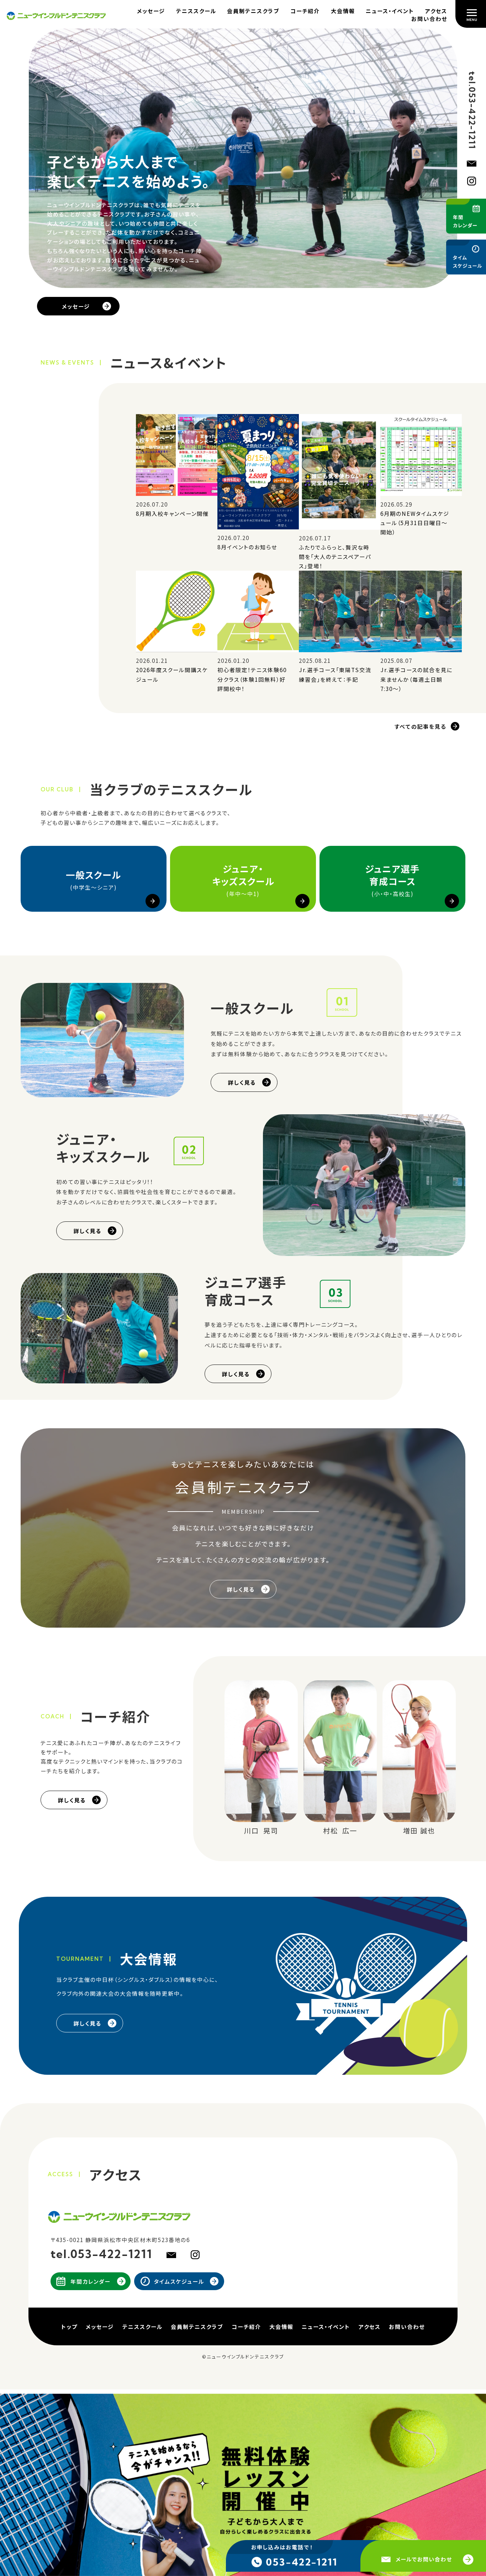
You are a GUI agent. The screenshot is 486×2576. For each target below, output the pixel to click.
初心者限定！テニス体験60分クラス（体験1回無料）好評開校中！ (252, 679)
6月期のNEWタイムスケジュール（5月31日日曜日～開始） (415, 523)
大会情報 (343, 11)
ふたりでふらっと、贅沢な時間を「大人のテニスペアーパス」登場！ (335, 557)
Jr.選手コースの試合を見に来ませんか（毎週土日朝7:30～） (416, 679)
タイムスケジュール (179, 2281)
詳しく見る (242, 1082)
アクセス (436, 11)
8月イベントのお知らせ (247, 547)
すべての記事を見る (420, 726)
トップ (69, 2326)
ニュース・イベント (390, 11)
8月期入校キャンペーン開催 (172, 513)
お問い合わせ (429, 19)
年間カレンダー (91, 2281)
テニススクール (196, 11)
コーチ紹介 (305, 11)
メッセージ (151, 11)
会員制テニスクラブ (253, 11)
